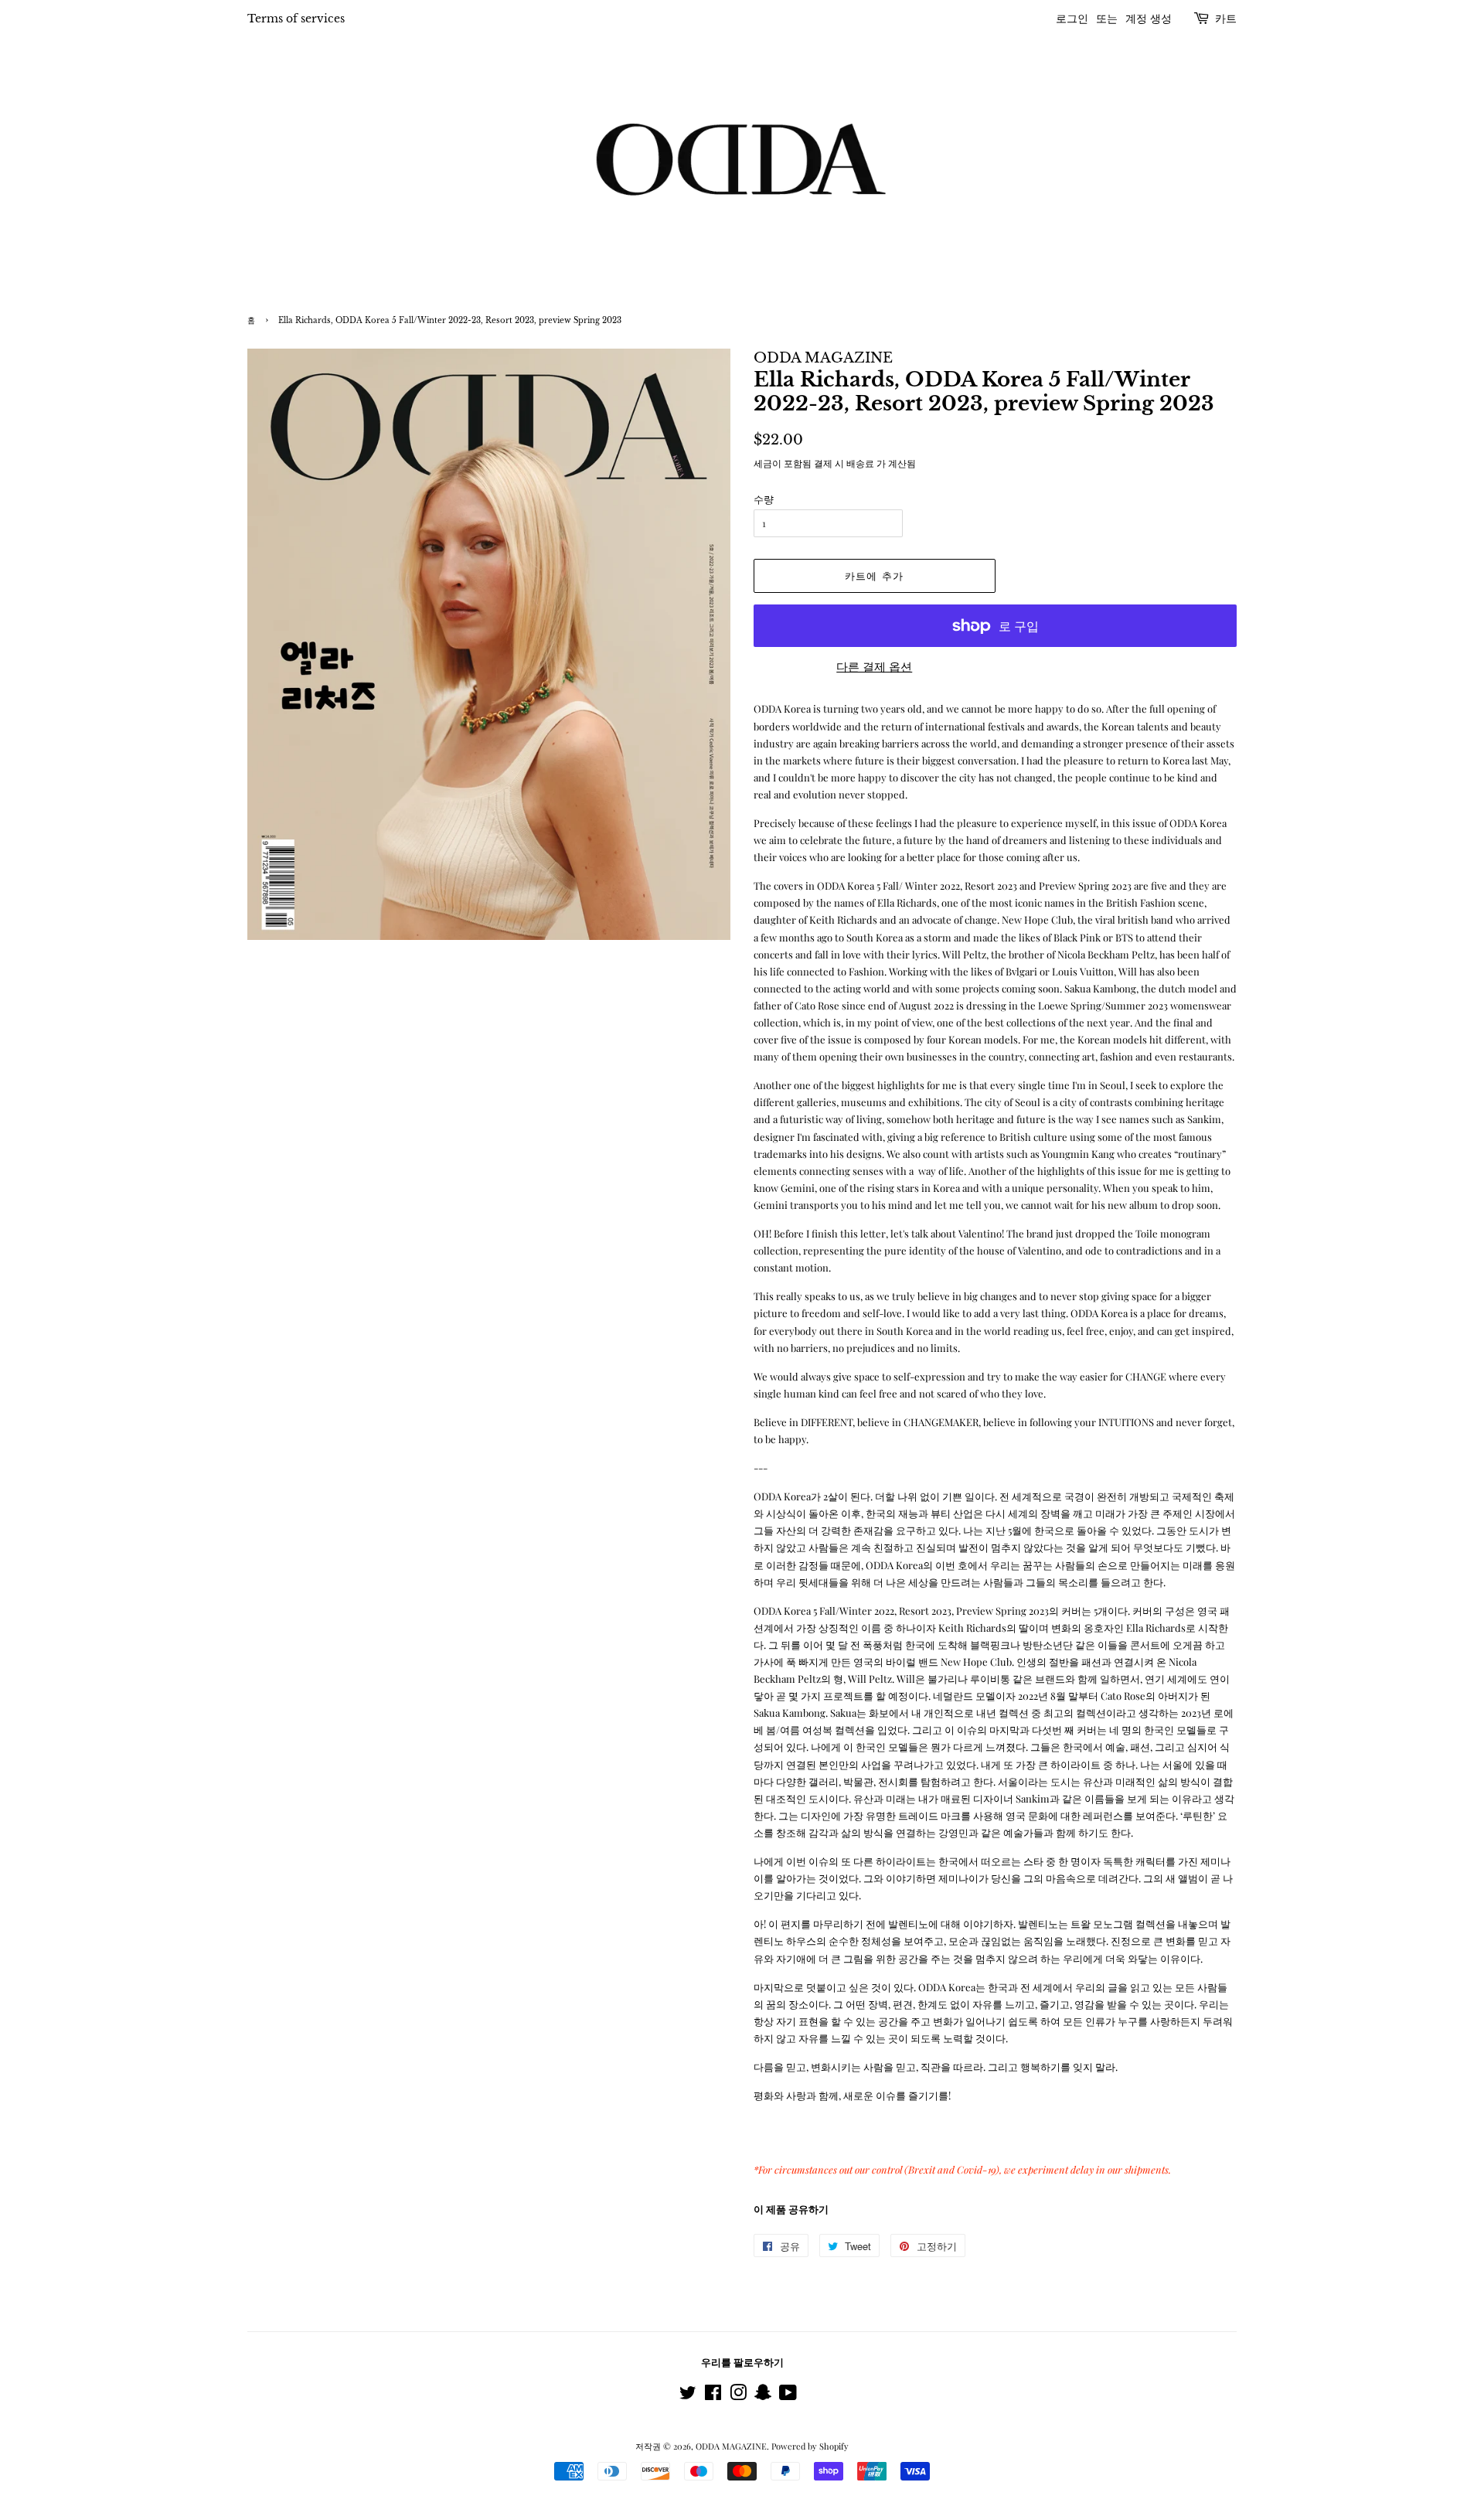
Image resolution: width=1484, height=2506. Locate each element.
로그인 (1072, 19)
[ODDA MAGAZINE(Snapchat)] (763, 2396)
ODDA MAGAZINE (731, 2446)
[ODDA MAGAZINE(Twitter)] (688, 2396)
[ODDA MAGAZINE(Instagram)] (738, 2396)
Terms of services (296, 19)
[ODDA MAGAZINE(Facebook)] (713, 2396)
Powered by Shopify (810, 2446)
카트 (1226, 19)
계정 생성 (1149, 19)
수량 (764, 499)
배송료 (860, 463)
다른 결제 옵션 (874, 666)
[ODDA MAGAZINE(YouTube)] (788, 2396)
